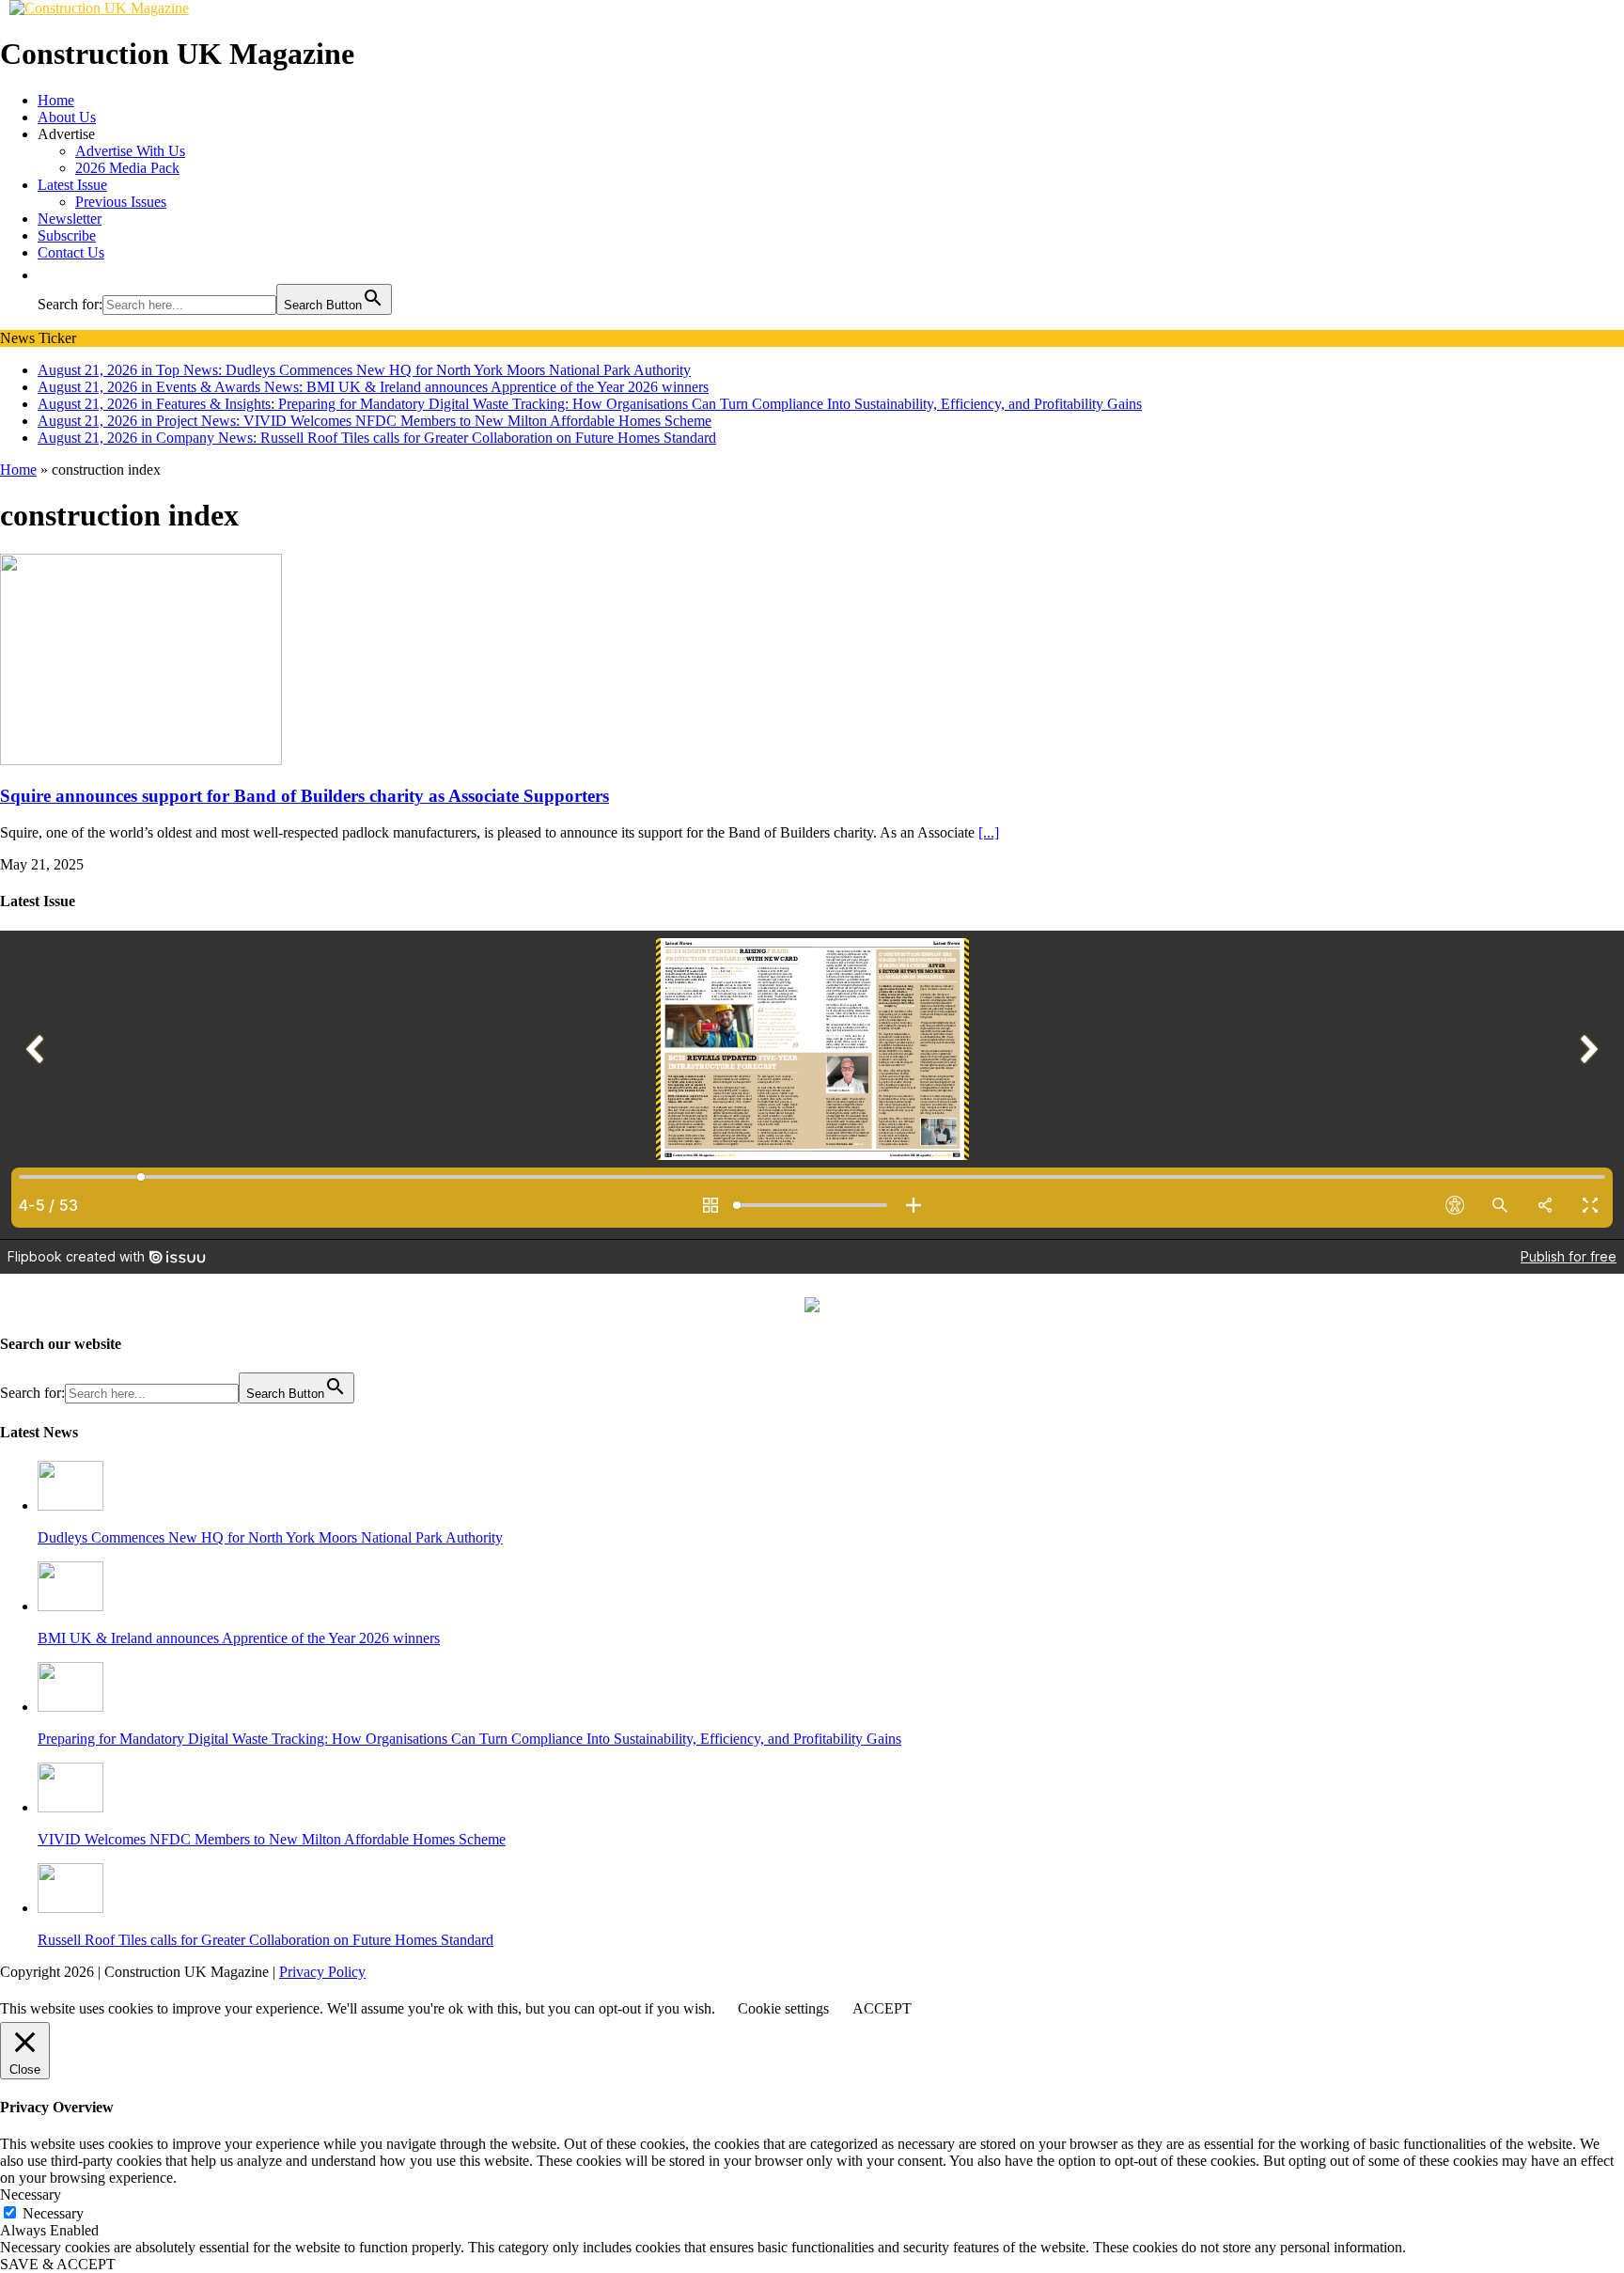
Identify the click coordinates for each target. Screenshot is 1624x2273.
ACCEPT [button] (882, 2008)
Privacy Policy (322, 1972)
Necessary (53, 2213)
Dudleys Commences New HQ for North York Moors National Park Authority (270, 1537)
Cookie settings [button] (783, 2008)
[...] (989, 832)
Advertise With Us (130, 151)
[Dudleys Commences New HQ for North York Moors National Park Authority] (70, 1505)
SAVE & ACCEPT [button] (58, 2264)
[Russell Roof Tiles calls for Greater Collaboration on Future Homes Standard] (70, 1908)
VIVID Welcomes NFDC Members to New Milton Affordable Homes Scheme (272, 1839)
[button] (47, 275)
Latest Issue (72, 185)
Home (56, 100)
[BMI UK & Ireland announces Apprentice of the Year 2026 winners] (70, 1606)
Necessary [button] (31, 2195)
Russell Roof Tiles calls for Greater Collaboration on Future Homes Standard (265, 1940)
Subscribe (67, 235)
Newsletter (70, 219)
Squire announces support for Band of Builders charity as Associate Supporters (304, 796)
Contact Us (71, 252)
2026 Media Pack (127, 168)
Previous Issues (121, 202)
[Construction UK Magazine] (99, 8)
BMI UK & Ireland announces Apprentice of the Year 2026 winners (239, 1638)
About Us (67, 117)
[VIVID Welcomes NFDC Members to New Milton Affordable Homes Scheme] (70, 1807)
